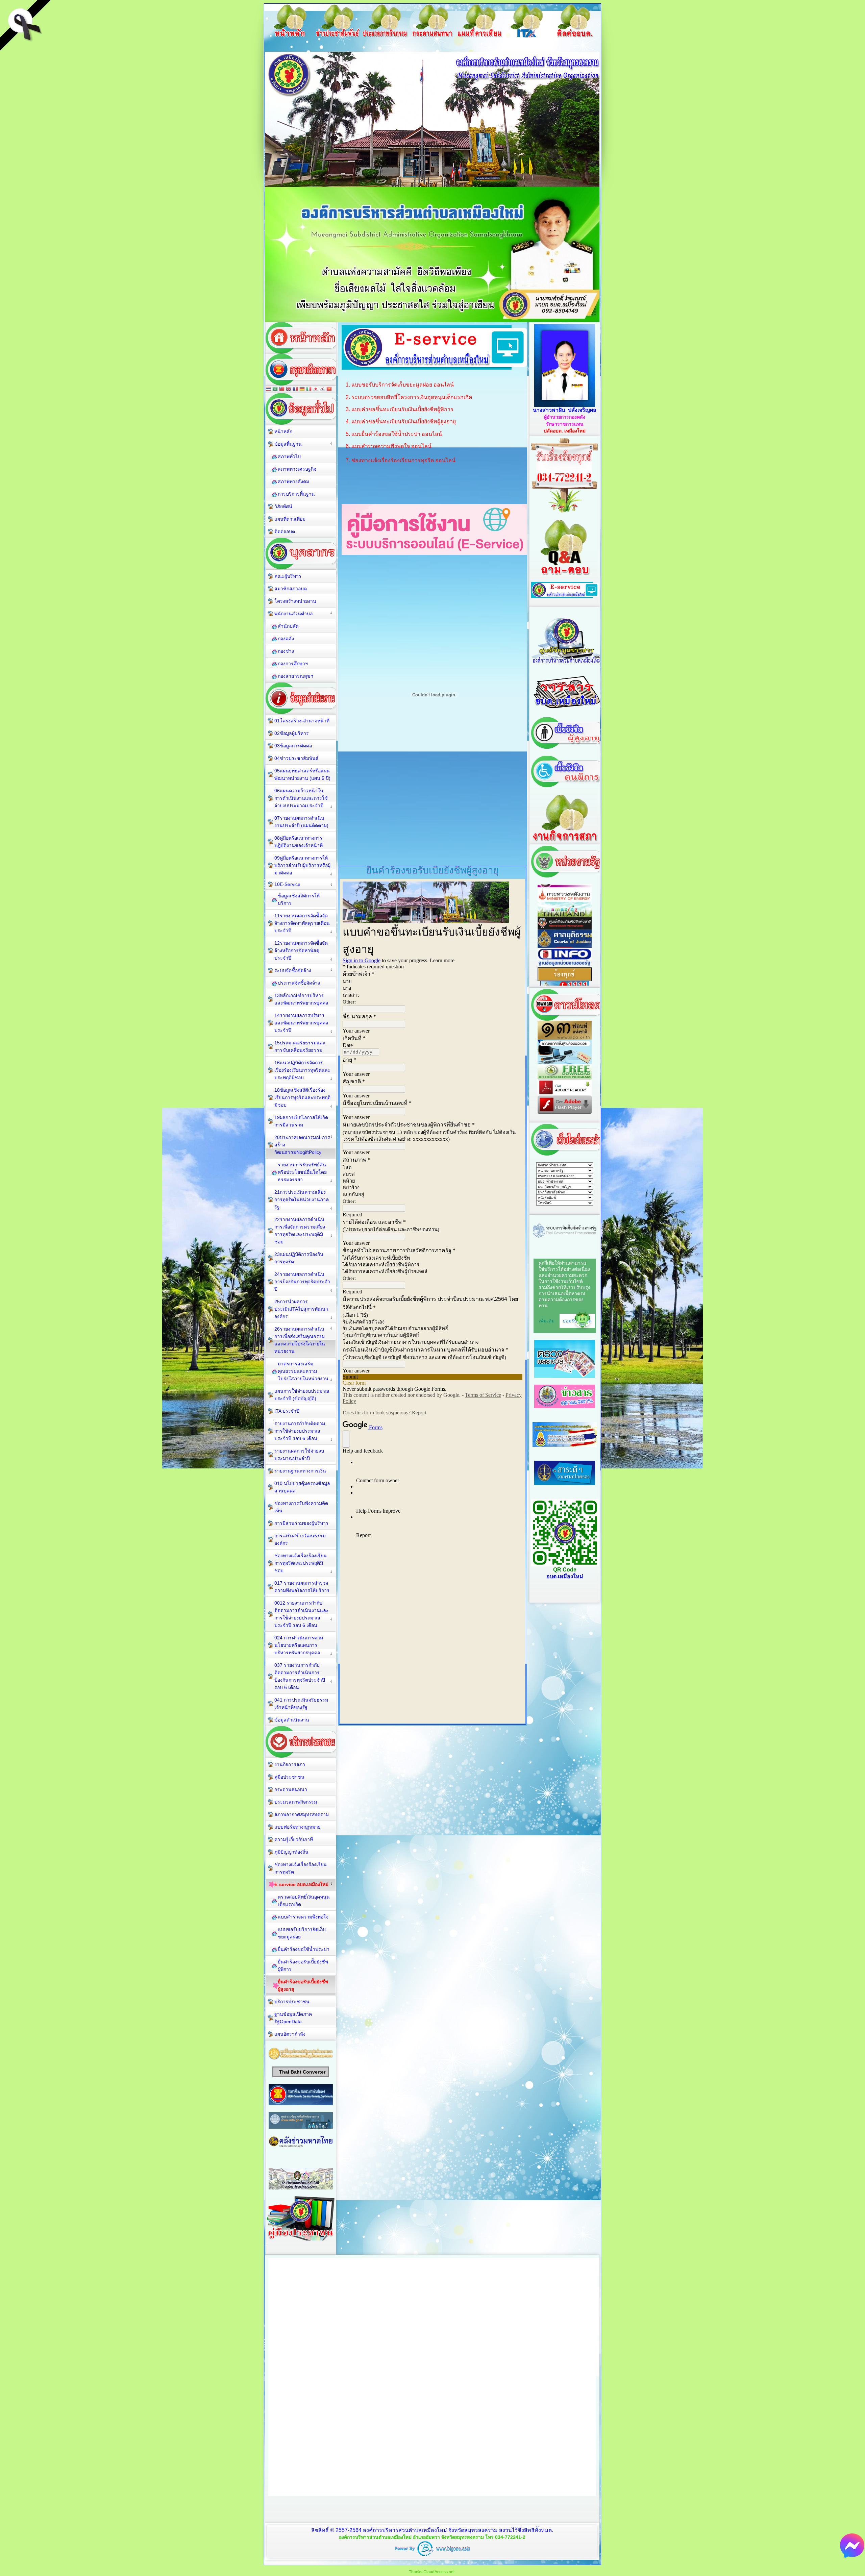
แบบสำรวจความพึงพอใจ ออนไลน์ (391, 446)
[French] (295, 389)
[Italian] (309, 389)
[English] (289, 389)
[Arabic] (275, 389)
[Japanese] (316, 389)
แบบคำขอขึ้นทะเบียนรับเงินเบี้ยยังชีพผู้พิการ (402, 409)
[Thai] (268, 389)
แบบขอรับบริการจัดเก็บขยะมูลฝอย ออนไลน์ (403, 385)
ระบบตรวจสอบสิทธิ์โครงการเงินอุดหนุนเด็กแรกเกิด (412, 397)
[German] (302, 389)
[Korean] (322, 389)
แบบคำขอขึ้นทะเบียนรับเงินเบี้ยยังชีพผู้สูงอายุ (404, 422)
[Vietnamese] (329, 389)
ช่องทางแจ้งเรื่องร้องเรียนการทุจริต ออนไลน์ (403, 460)
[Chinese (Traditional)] (282, 389)
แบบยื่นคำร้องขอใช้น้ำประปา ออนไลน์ (397, 434)
